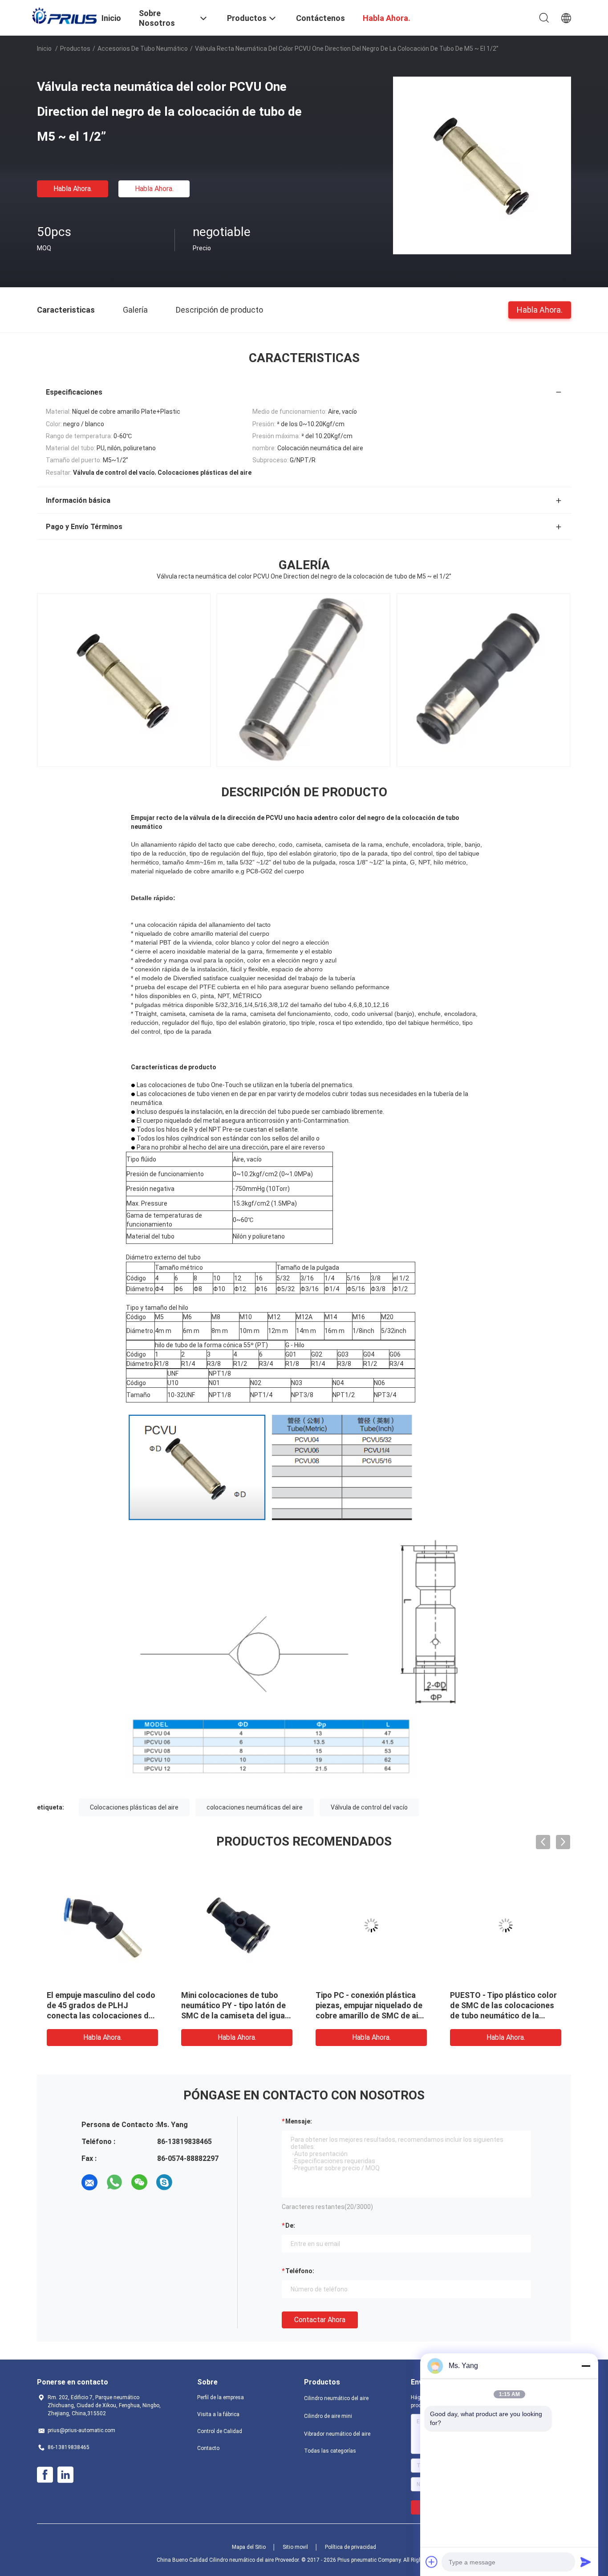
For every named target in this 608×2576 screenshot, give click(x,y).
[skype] (164, 2182)
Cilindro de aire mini (328, 2416)
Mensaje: (299, 2121)
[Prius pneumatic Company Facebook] (45, 2475)
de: (290, 2225)
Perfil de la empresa (221, 2397)
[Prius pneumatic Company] (64, 16)
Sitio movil (295, 2547)
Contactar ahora (320, 2320)
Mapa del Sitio (249, 2547)
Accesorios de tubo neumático (143, 49)
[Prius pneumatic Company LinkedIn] (65, 2475)
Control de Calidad (220, 2431)
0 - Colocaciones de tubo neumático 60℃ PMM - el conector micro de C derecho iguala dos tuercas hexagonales (504, 2016)
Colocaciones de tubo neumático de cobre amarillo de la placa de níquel (99, 2005)
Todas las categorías (330, 2451)
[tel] (189, 2182)
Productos (75, 49)
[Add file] (432, 2562)
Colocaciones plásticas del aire (134, 1807)
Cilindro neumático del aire (336, 2398)
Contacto (208, 2448)
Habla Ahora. (73, 189)
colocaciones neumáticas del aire (255, 1807)
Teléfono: (300, 2271)
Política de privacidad (351, 2547)
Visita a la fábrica (218, 2414)
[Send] (586, 2562)
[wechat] (139, 2182)
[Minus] (586, 2366)
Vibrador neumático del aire (337, 2434)
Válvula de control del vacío (369, 1807)
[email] (89, 2182)
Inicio (44, 49)
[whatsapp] (114, 2182)
